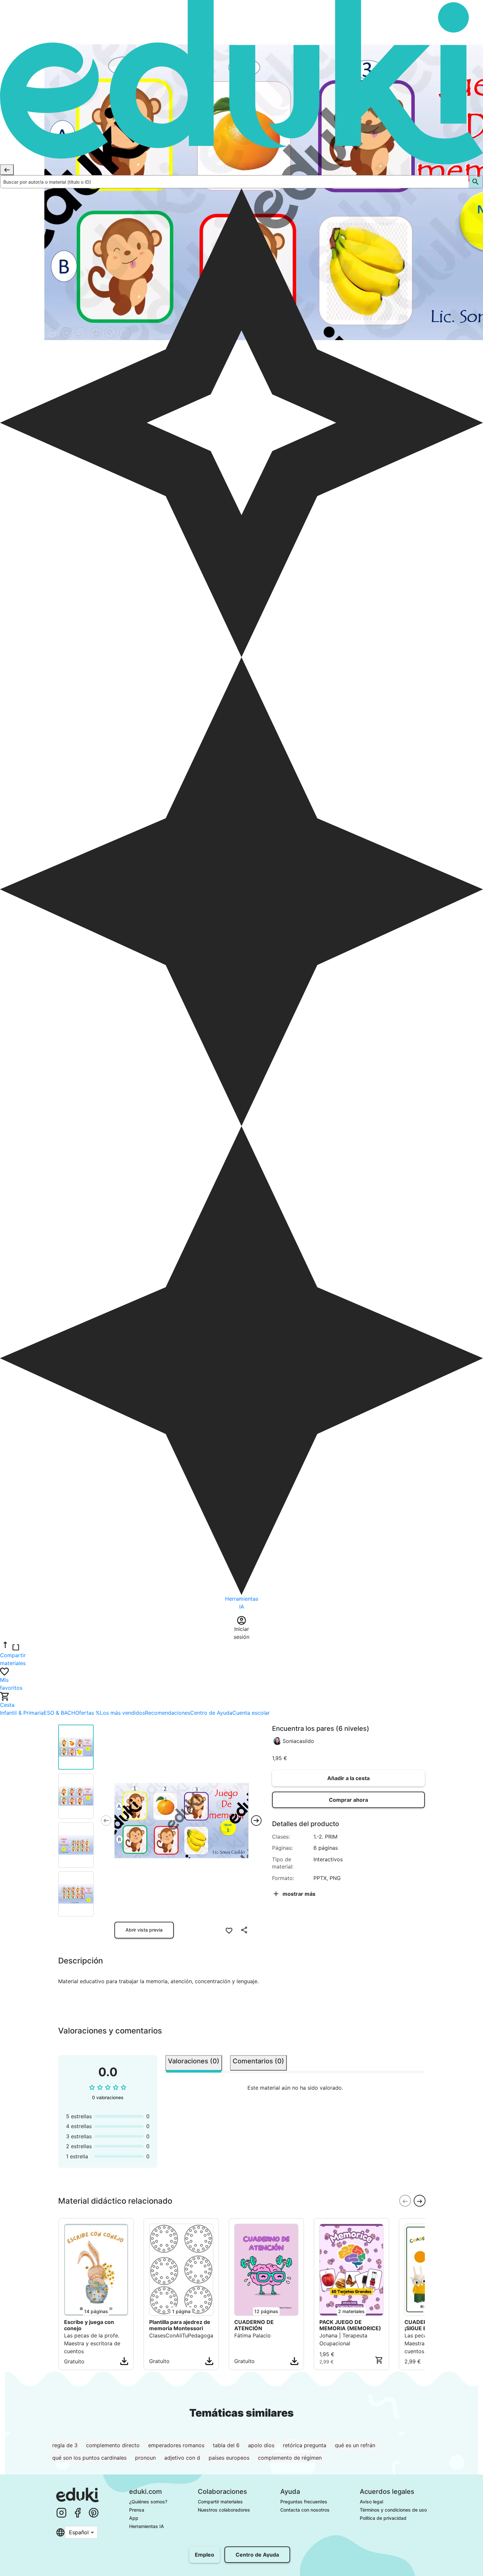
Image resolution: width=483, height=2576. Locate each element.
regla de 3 (65, 2445)
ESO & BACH (59, 1713)
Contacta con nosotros (305, 2510)
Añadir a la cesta (348, 1778)
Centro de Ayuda (211, 1713)
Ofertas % (88, 1713)
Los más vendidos (122, 1713)
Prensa (137, 2510)
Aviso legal (371, 2502)
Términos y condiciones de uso (393, 2510)
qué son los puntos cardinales (89, 2458)
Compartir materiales (220, 2502)
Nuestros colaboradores (224, 2510)
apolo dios (261, 2445)
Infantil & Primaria (22, 1713)
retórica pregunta (305, 2445)
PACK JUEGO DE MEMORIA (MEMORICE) (350, 2325)
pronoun (145, 2458)
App (134, 2518)
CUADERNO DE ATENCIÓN (254, 2325)
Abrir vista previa (144, 1930)
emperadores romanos (176, 2445)
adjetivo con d (182, 2458)
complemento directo (113, 2445)
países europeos (229, 2458)
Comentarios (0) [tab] (258, 2061)
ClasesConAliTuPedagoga (181, 2335)
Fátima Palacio (253, 2335)
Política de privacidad (383, 2518)
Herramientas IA (147, 2526)
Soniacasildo (298, 1741)
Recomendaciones (168, 1713)
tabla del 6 (226, 2445)
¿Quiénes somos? (148, 2502)
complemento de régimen (290, 2458)
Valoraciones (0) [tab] (194, 2061)
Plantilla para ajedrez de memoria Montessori (180, 2325)
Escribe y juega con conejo (89, 2325)
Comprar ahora (348, 1800)
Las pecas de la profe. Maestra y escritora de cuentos (92, 2343)
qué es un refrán (355, 2445)
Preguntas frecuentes (304, 2502)
